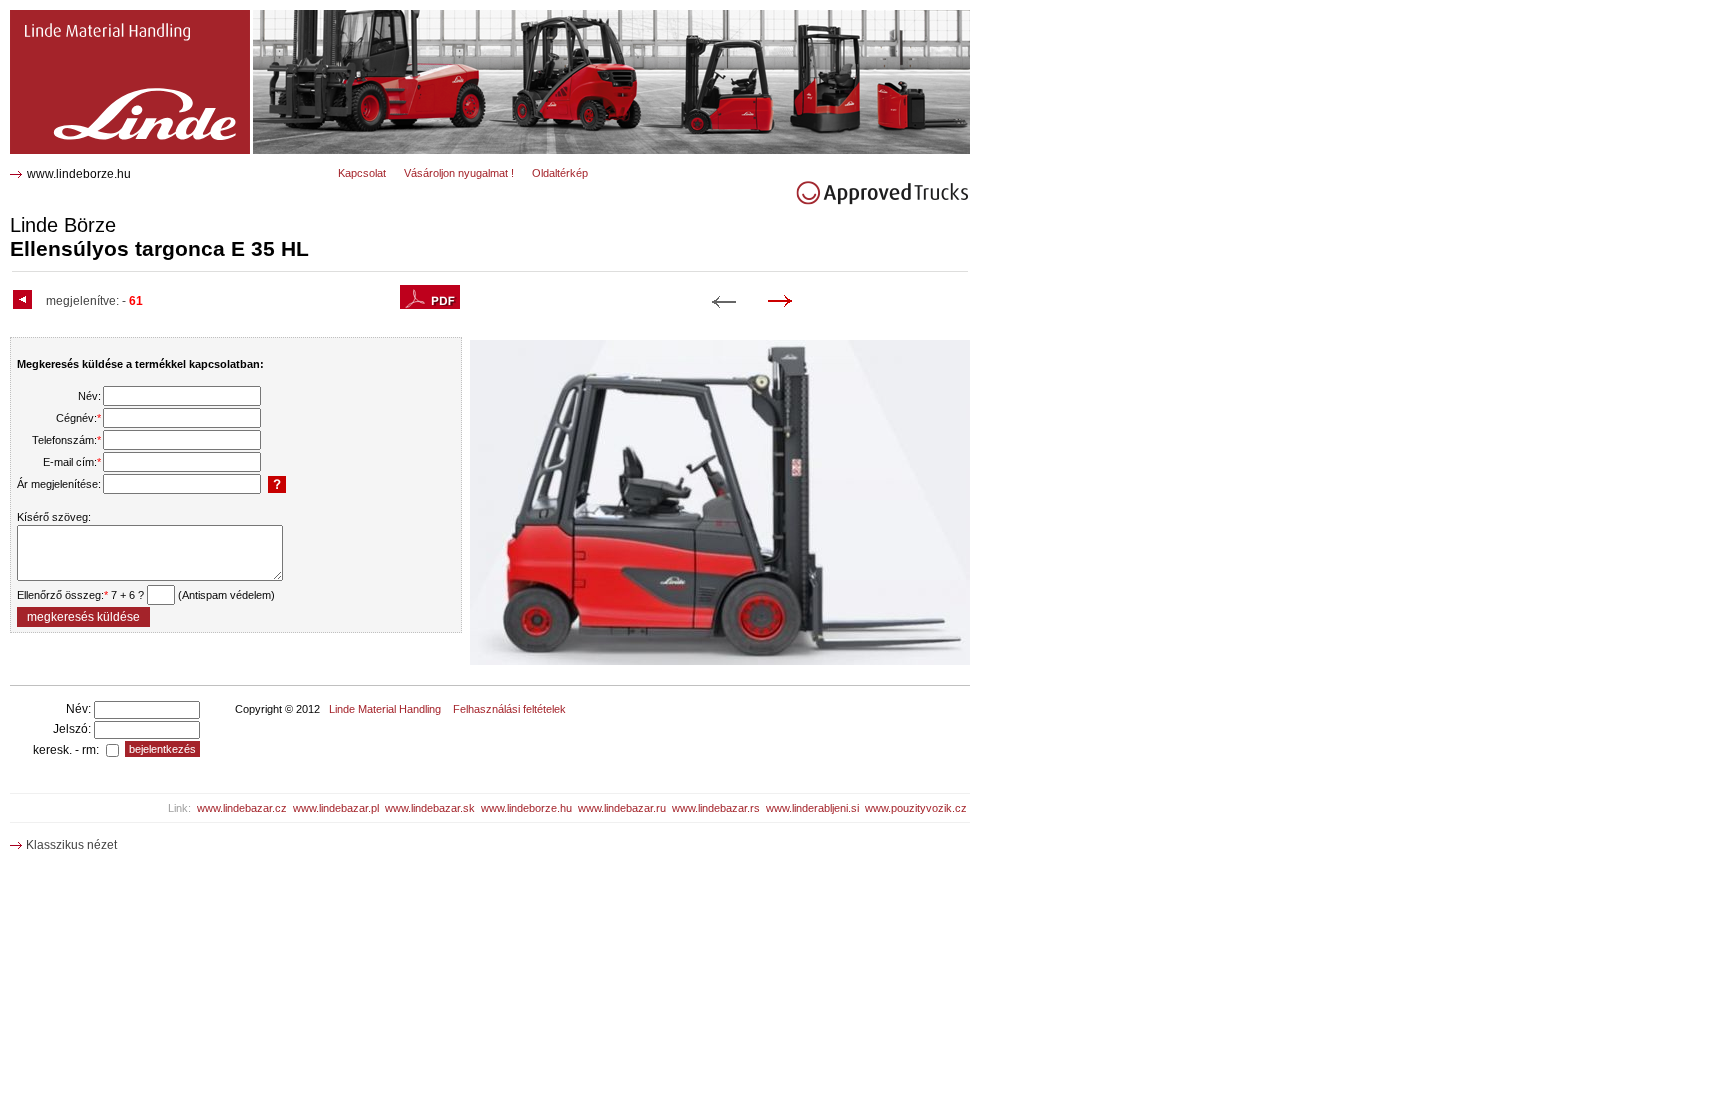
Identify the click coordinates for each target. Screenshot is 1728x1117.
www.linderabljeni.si (812, 808)
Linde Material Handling (385, 709)
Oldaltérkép (560, 173)
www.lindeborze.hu (79, 174)
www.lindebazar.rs (716, 808)
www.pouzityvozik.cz (916, 808)
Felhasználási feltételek (509, 709)
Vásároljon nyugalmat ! (459, 173)
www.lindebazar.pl (336, 808)
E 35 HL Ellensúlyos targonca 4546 (117, 17)
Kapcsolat (362, 173)
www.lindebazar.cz (242, 808)
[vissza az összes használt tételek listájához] (25, 301)
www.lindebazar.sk (430, 808)
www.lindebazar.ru (622, 808)
